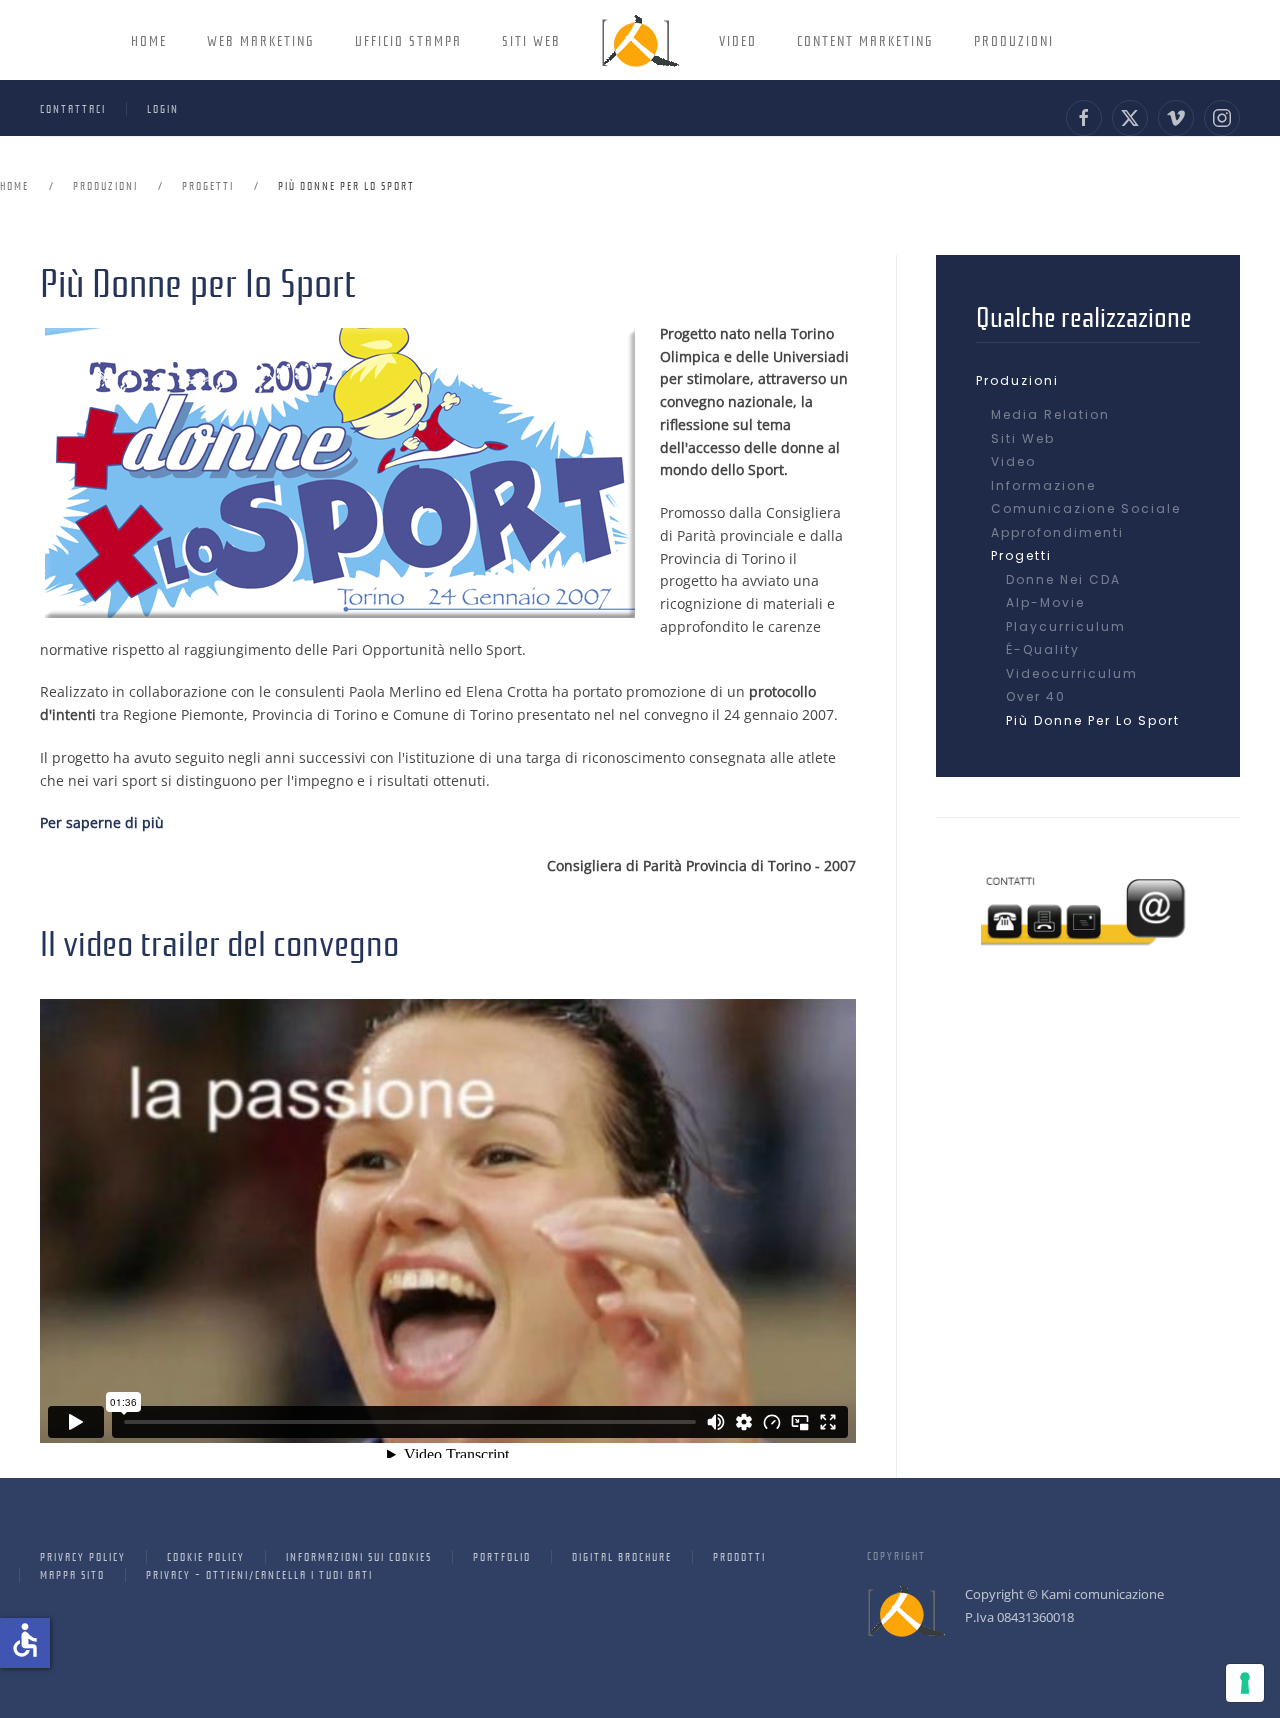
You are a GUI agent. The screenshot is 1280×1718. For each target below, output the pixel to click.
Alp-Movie (1045, 602)
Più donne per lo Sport (1093, 720)
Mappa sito (72, 1574)
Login (163, 108)
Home (149, 40)
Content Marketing (865, 40)
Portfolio (502, 1556)
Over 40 (1036, 696)
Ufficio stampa (408, 40)
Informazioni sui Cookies (359, 1556)
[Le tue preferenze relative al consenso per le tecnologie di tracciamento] (1245, 1683)
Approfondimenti (1057, 532)
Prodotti (739, 1556)
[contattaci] (1088, 905)
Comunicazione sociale (1086, 508)
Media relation (1050, 414)
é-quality (1043, 649)
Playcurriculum (1066, 626)
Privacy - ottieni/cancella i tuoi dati (259, 1574)
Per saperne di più (102, 822)
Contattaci (73, 108)
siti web (531, 40)
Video (738, 40)
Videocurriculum (1072, 673)
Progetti (1021, 555)
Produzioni (1014, 40)
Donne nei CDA (1063, 579)
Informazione (1043, 485)
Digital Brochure (622, 1556)
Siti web (1023, 438)
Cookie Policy (206, 1556)
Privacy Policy (83, 1556)
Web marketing (261, 40)
